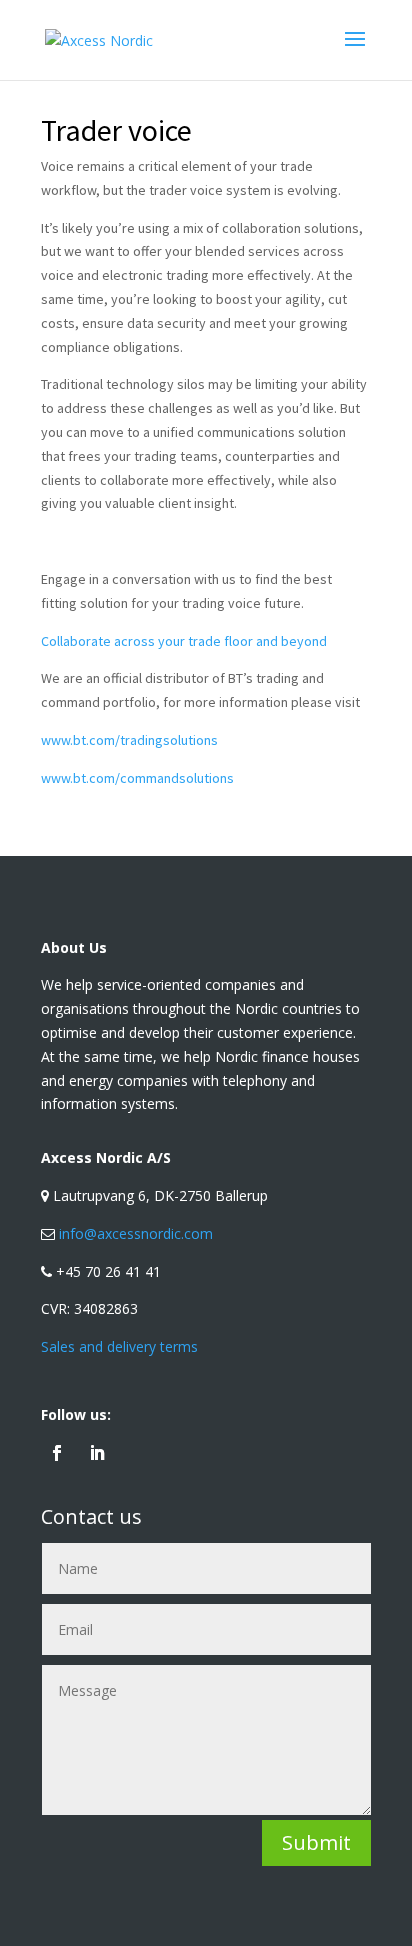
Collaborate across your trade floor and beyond (184, 641)
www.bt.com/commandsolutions (137, 778)
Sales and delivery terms (119, 1346)
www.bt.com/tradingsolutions (129, 740)
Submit (316, 1842)
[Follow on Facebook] (57, 1453)
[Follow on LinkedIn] (97, 1453)
